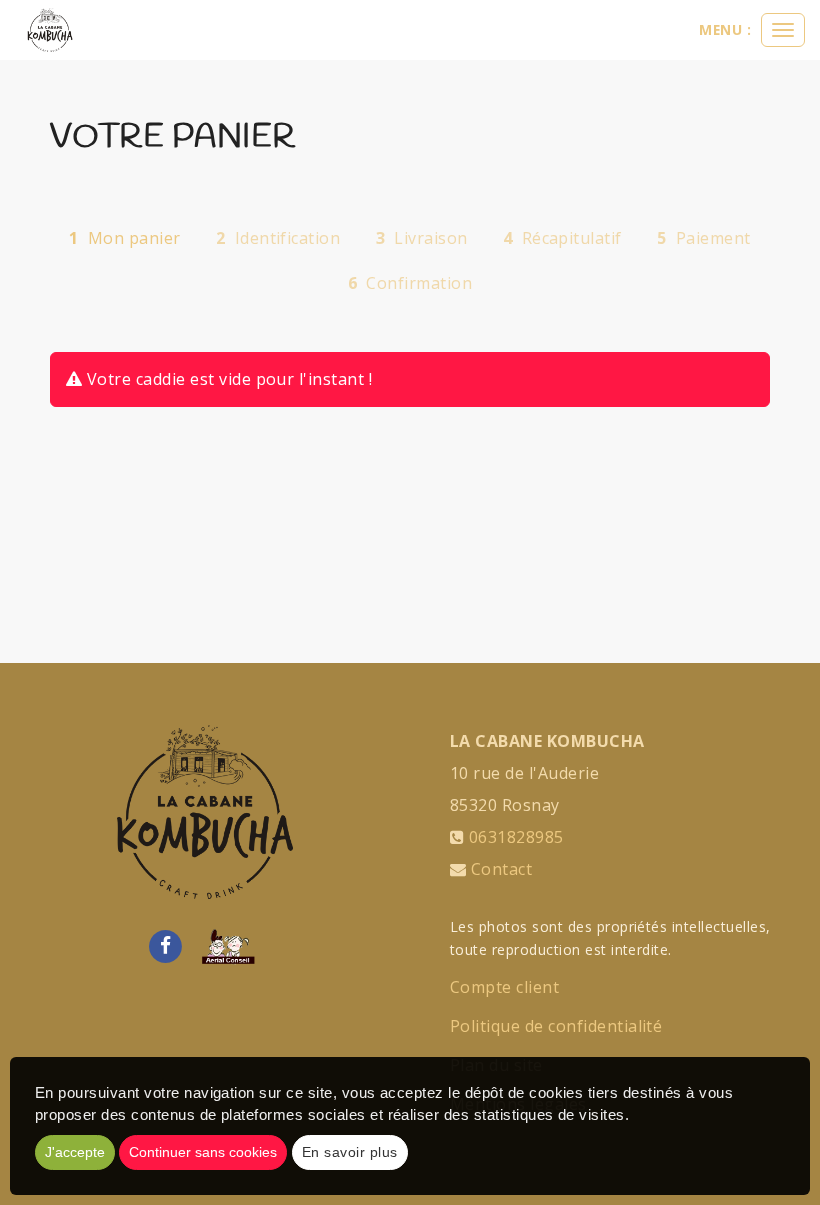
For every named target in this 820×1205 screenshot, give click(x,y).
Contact (501, 869)
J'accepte (75, 1152)
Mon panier (124, 238)
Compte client (504, 987)
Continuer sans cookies (203, 1152)
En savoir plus (350, 1152)
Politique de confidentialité (556, 1026)
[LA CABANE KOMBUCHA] (50, 30)
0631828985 (516, 837)
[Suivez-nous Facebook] (165, 945)
